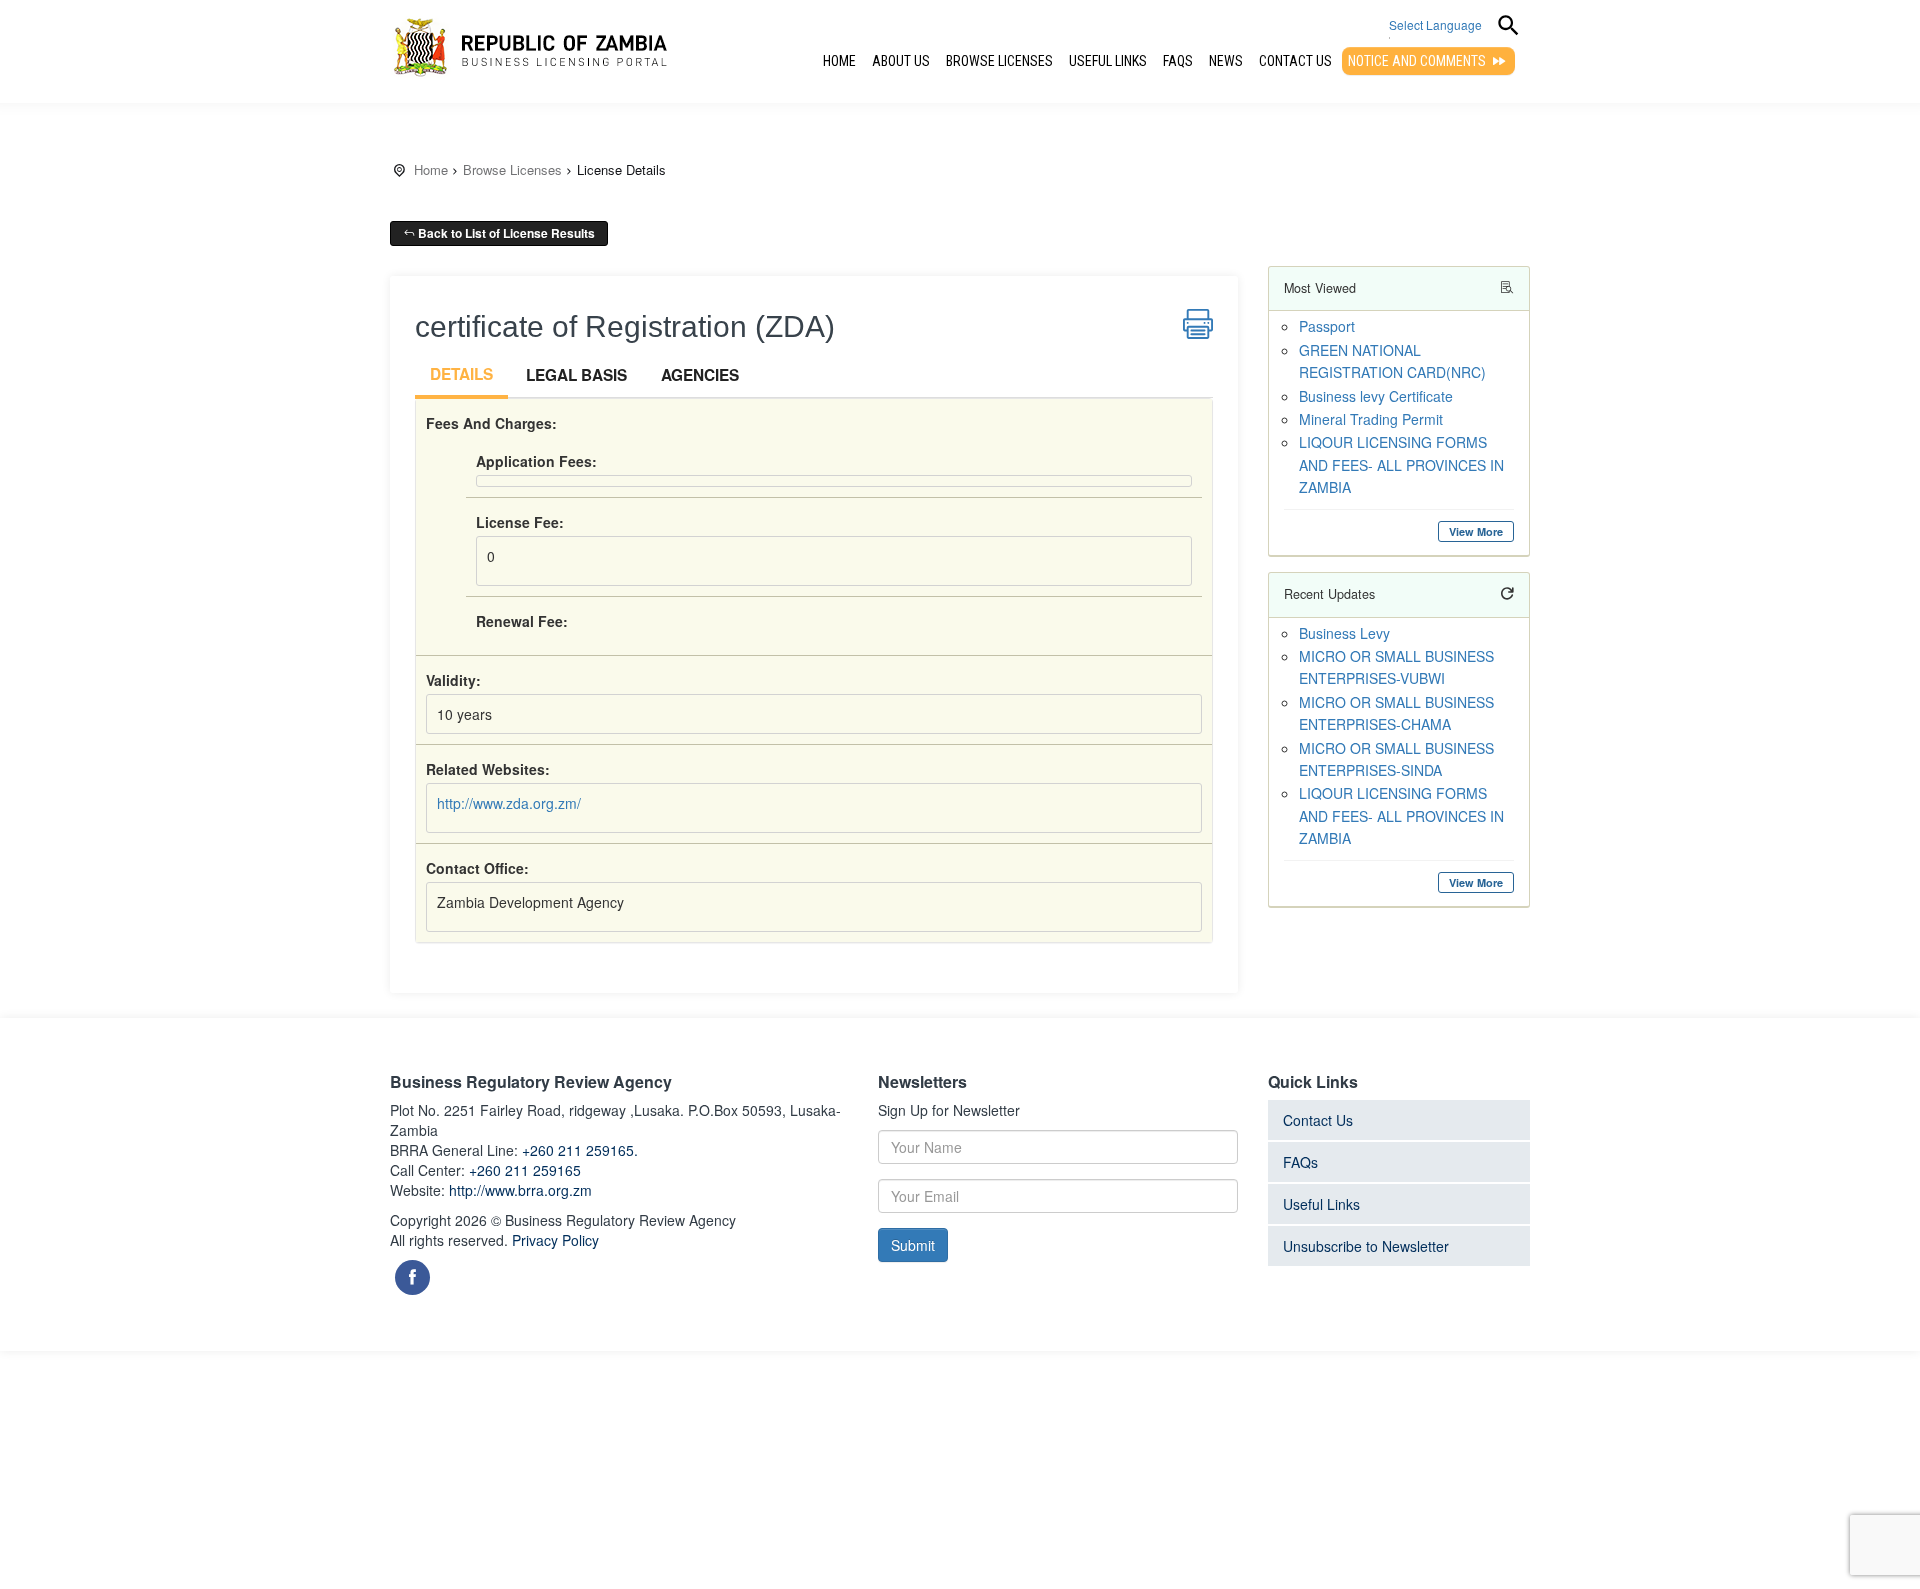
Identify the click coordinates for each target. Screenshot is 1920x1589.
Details (461, 374)
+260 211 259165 (525, 1170)
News (1226, 61)
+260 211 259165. (580, 1150)
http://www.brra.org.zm (520, 1190)
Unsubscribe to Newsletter (1366, 1246)
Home (839, 61)
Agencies (700, 375)
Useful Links (1108, 61)
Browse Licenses (999, 61)
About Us (901, 61)
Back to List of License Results (505, 233)
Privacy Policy (555, 1240)
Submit (913, 1245)
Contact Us (1295, 61)
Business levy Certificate (1376, 396)
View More (1476, 531)
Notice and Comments (1418, 61)
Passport (1327, 326)
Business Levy (1344, 633)
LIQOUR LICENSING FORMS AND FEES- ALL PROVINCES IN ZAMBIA (1401, 464)
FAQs (1178, 61)
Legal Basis (576, 375)
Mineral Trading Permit (1371, 419)
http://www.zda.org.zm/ (509, 803)
